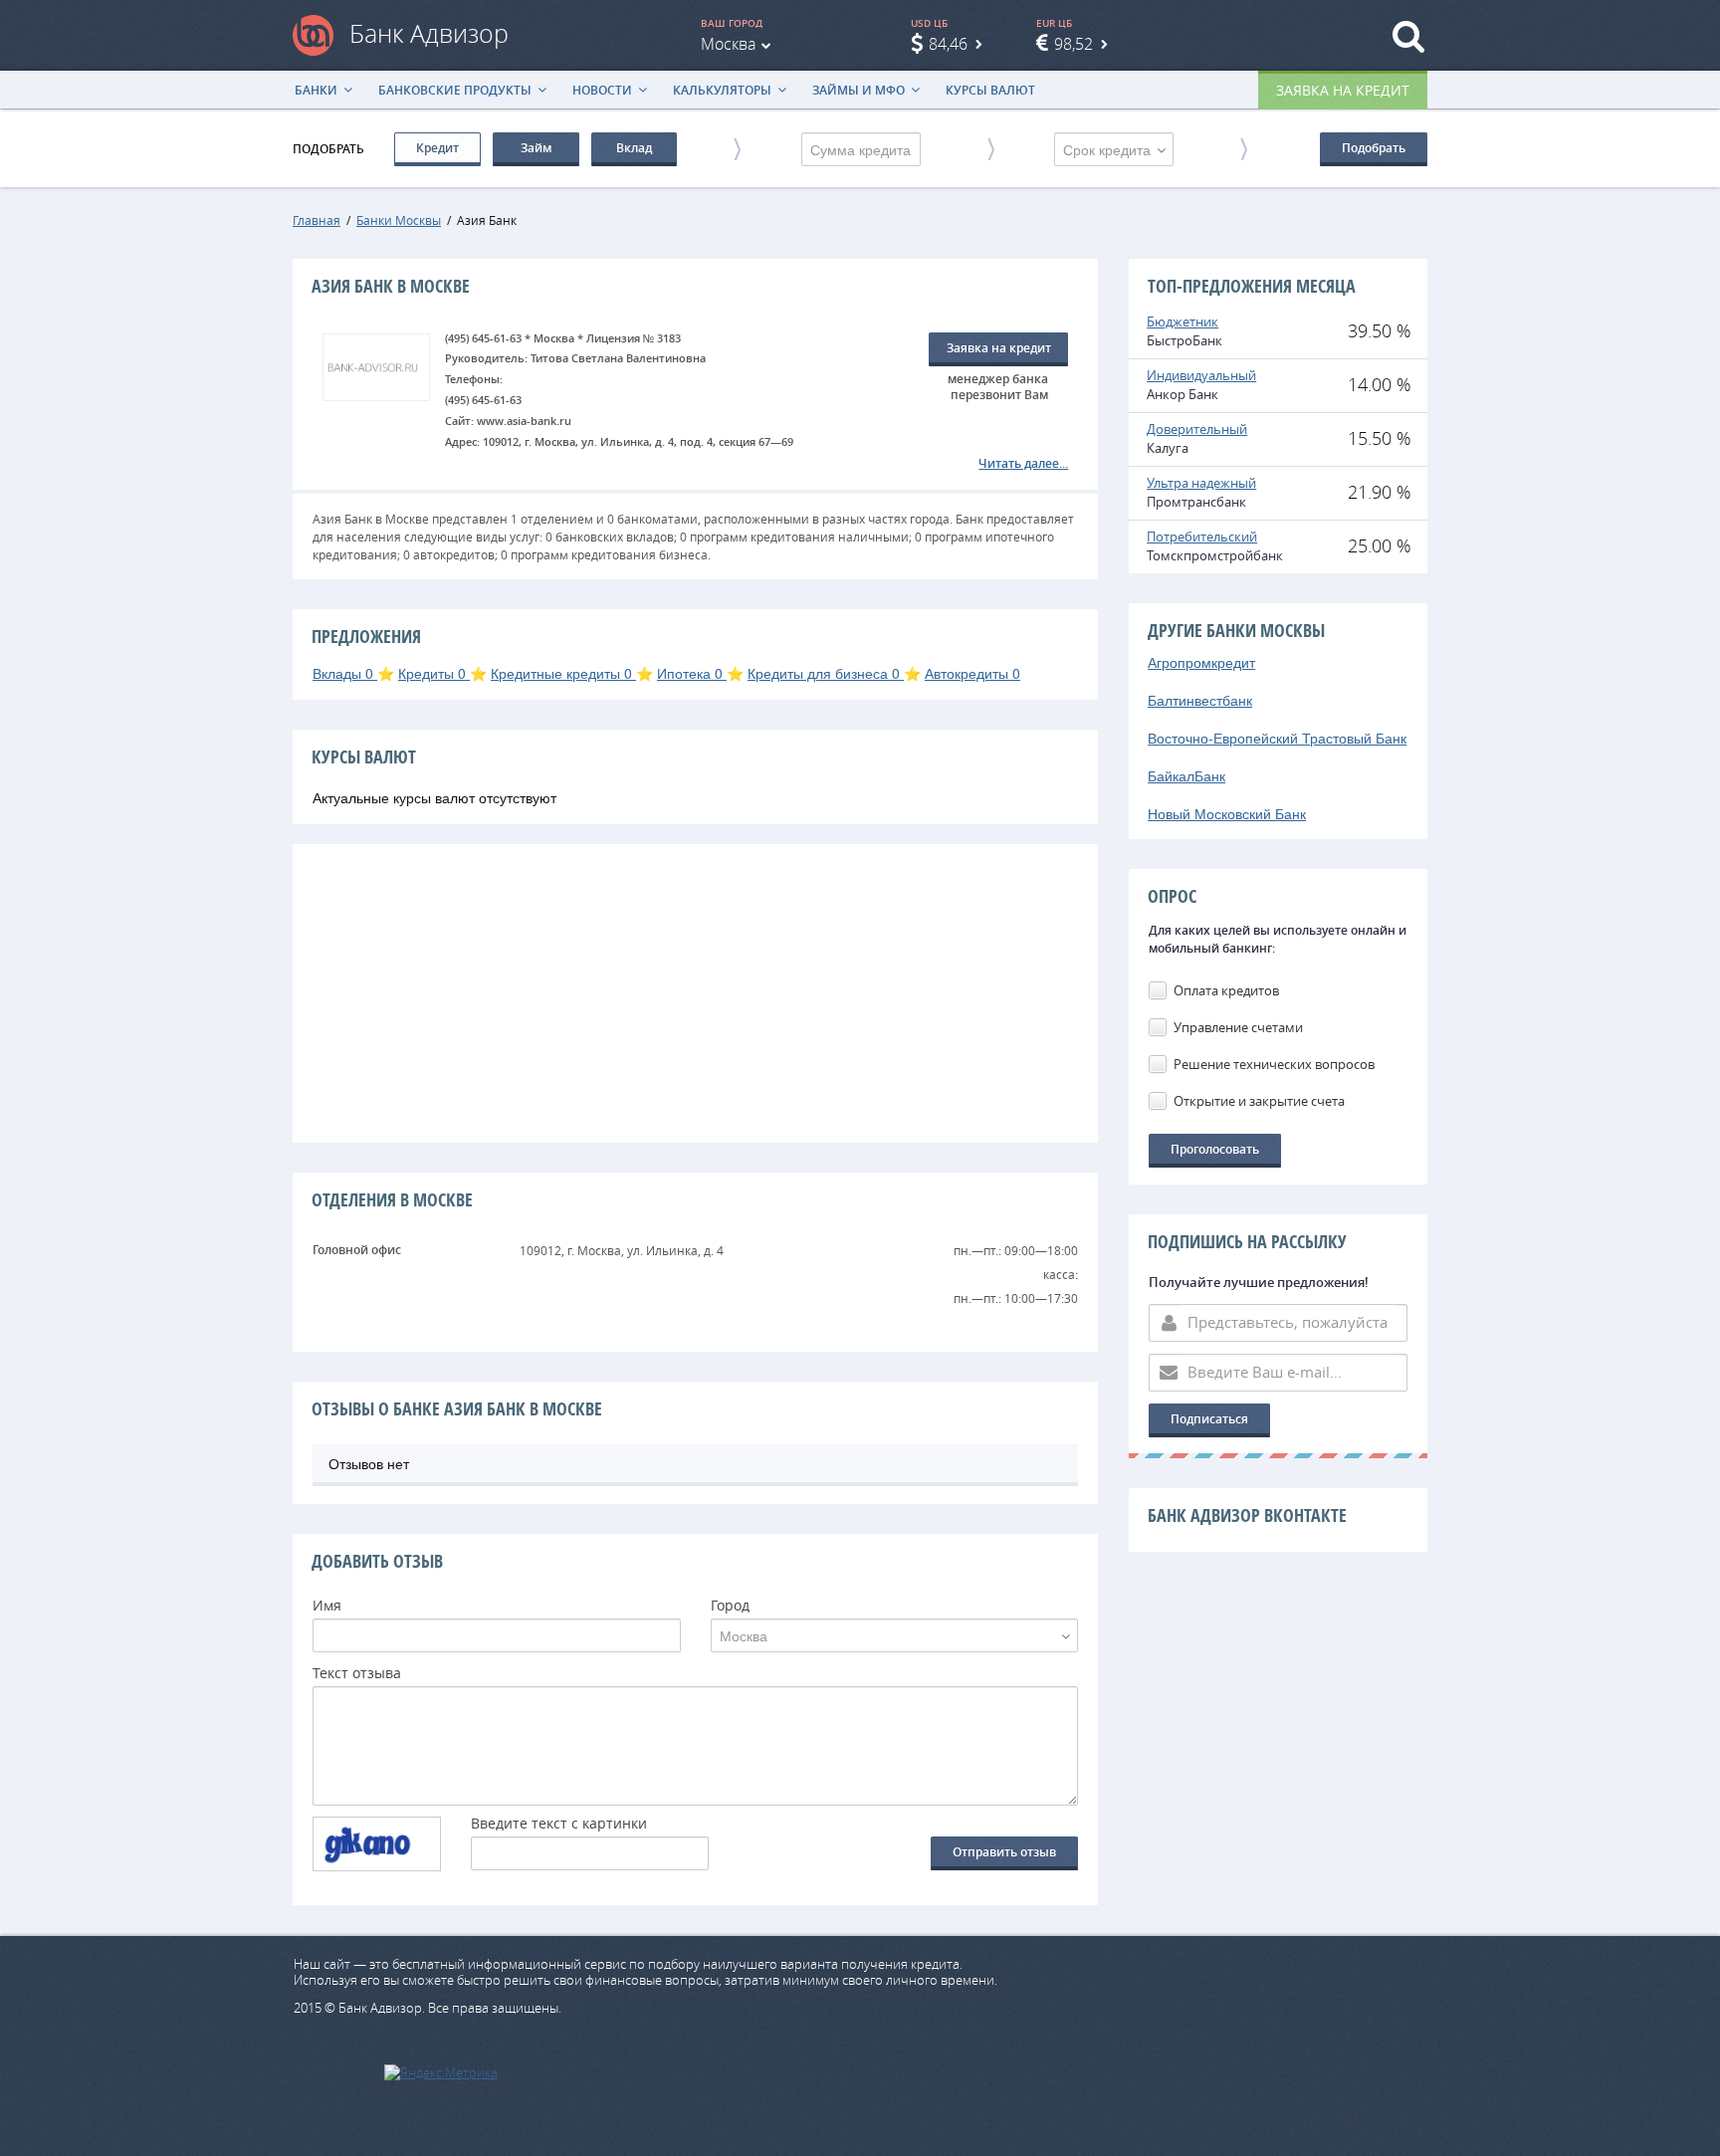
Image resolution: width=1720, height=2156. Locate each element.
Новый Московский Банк (1227, 813)
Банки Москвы (399, 220)
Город (730, 1607)
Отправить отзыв (1004, 1852)
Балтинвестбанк (1200, 700)
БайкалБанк (1186, 775)
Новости (602, 90)
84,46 (948, 44)
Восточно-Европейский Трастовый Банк (1277, 738)
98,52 (1074, 44)
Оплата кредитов (1226, 990)
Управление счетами (1238, 1027)
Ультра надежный (1201, 483)
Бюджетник (1182, 322)
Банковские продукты (455, 90)
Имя (327, 1607)
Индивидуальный (1201, 375)
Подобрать (1374, 148)
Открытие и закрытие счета (1259, 1101)
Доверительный (1197, 429)
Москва (728, 44)
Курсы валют (990, 90)
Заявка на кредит (1343, 90)
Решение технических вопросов (1274, 1064)
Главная (317, 220)
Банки (316, 90)
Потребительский (1202, 537)
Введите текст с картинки (559, 1825)
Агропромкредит (1201, 662)
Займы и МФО (859, 90)
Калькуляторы (722, 90)
